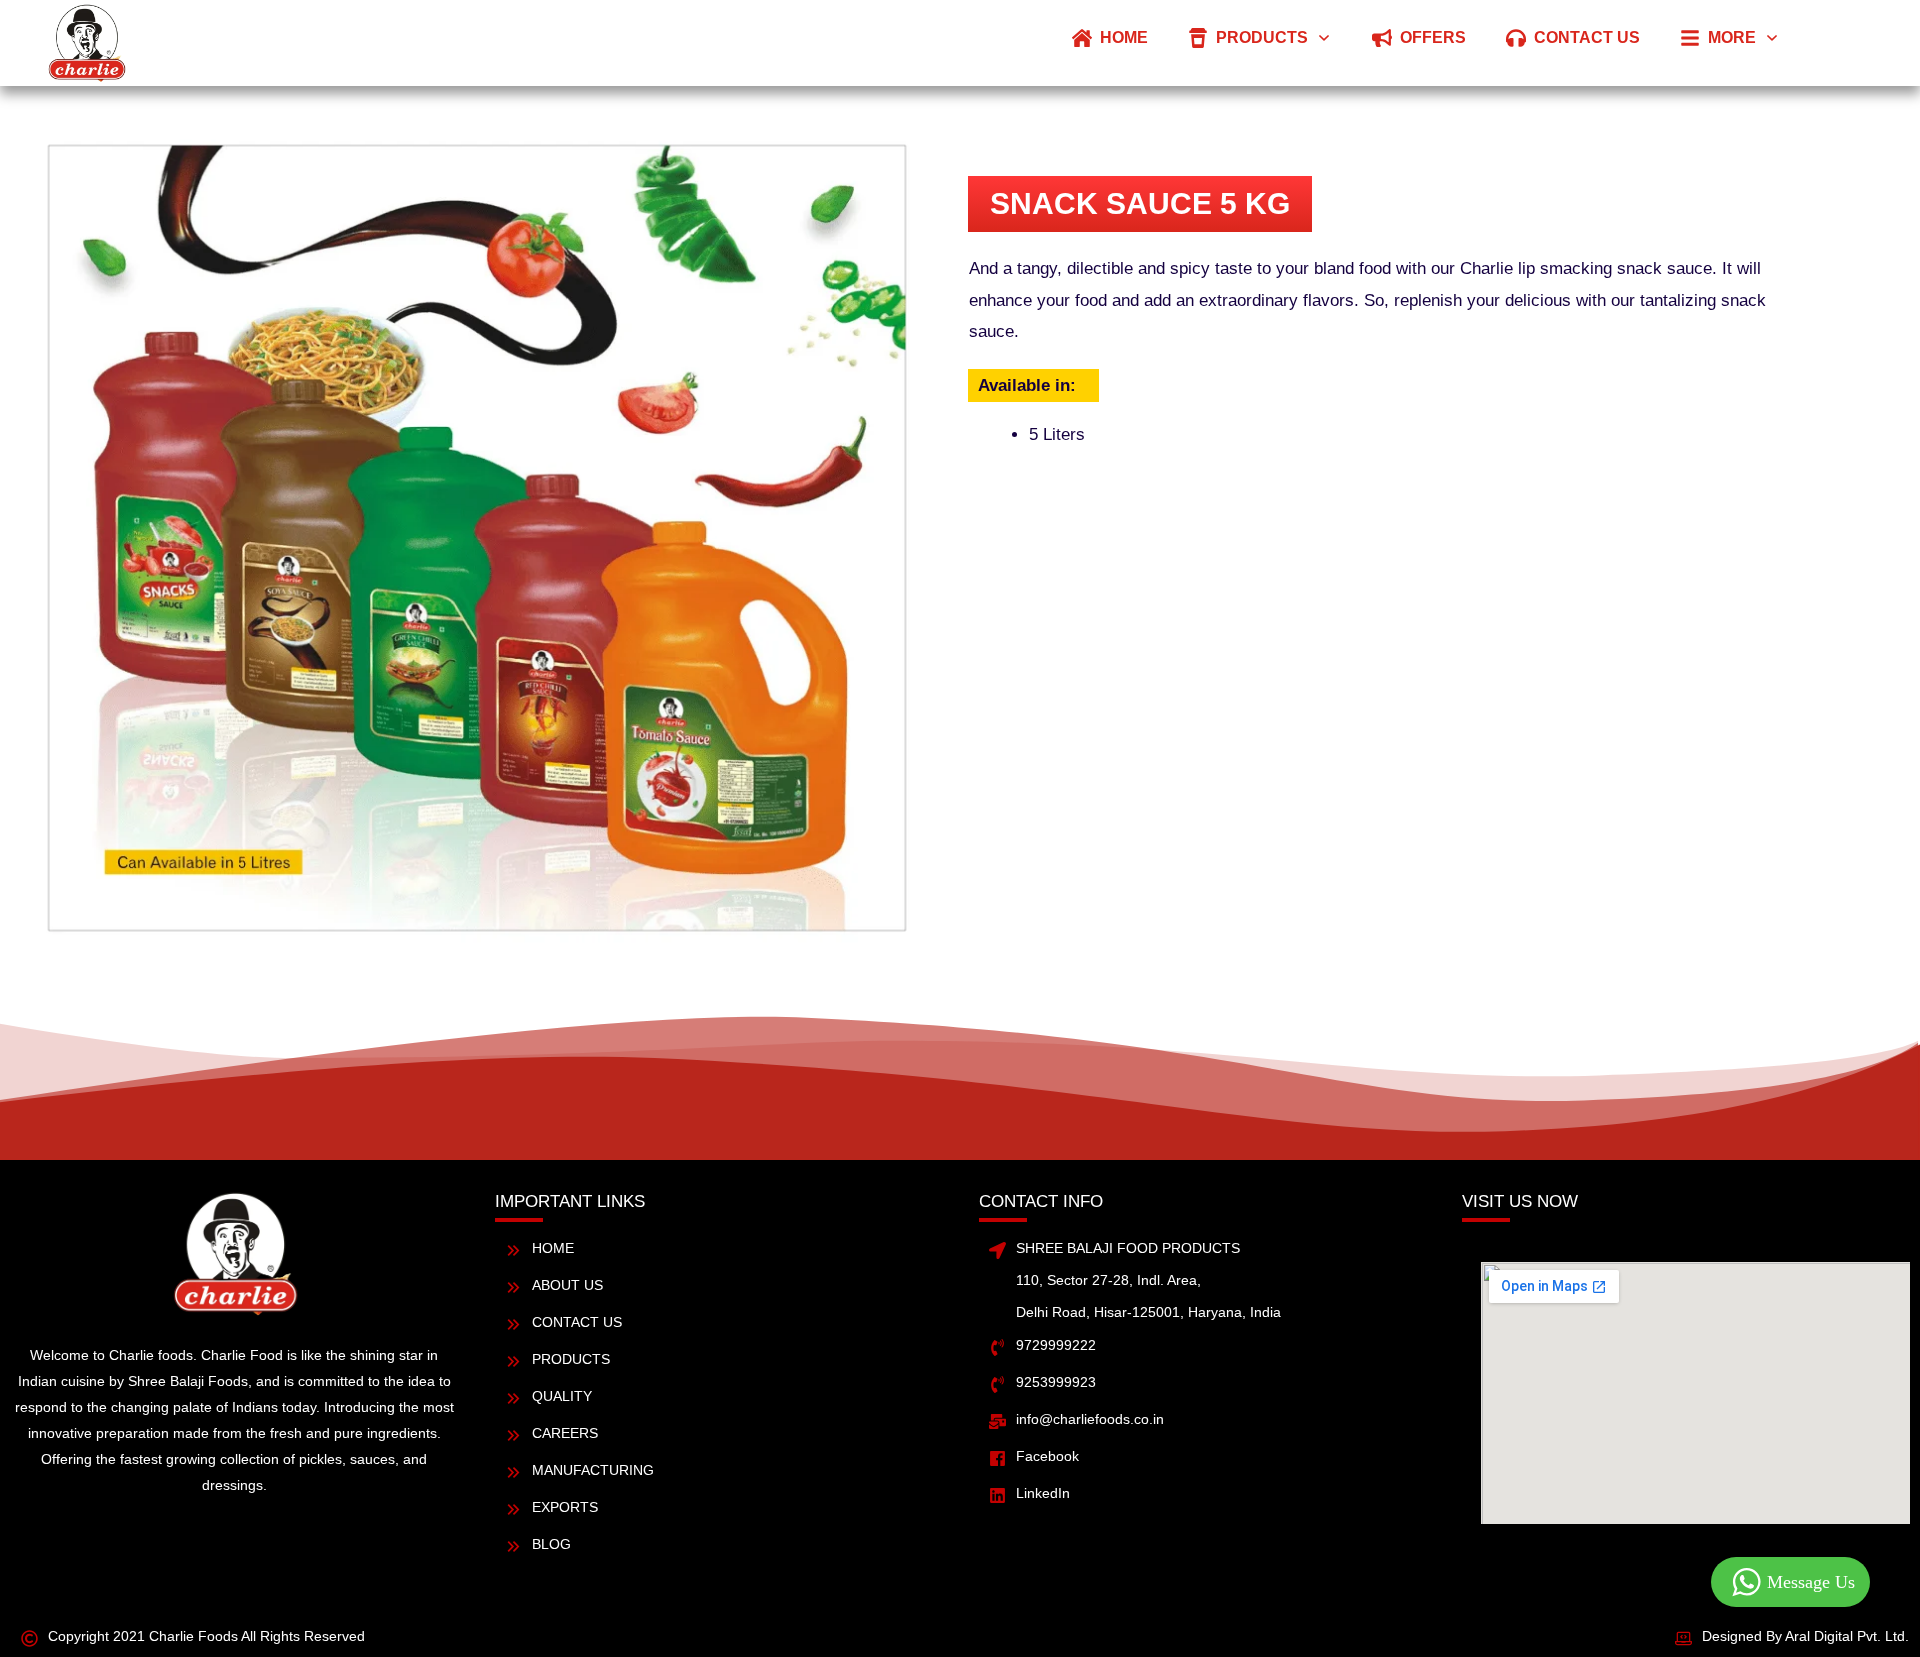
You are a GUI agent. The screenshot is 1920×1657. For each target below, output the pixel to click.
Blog (551, 1544)
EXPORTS (565, 1507)
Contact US (577, 1322)
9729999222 (1056, 1345)
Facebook (1047, 1456)
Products (571, 1359)
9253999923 (1056, 1382)
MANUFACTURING (593, 1470)
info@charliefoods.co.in (1090, 1419)
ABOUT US (567, 1285)
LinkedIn (1043, 1493)
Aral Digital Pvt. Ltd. (1847, 1636)
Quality (562, 1396)
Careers (565, 1433)
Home (553, 1248)
